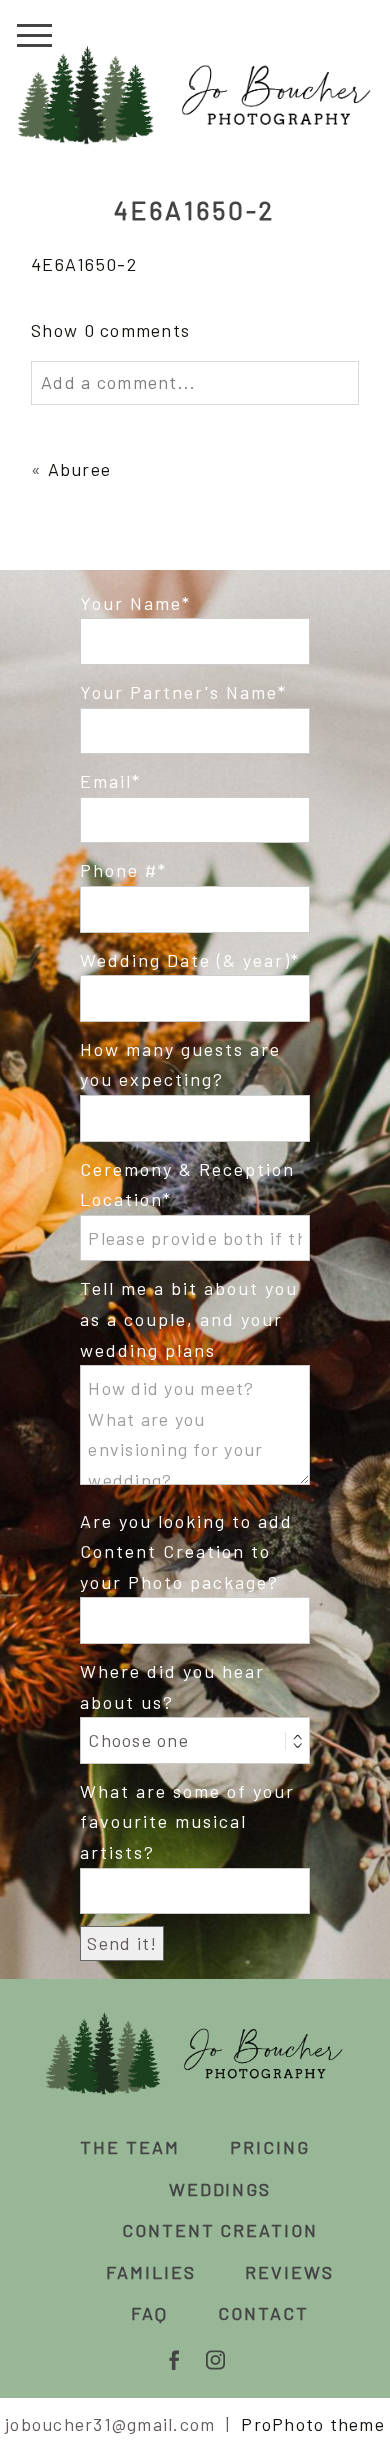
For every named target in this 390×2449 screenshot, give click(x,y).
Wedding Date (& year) (185, 960)
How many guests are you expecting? (180, 1064)
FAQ (149, 2313)
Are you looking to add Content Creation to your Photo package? (186, 1551)
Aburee (80, 469)
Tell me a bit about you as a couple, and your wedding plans (189, 1318)
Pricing (270, 2147)
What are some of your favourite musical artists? (187, 1821)
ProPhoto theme (313, 2424)
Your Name (131, 603)
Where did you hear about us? (172, 1686)
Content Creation (220, 2230)
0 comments (110, 330)
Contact (263, 2313)
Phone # (119, 870)
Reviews (289, 2272)
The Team (130, 2147)
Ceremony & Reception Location (187, 1184)
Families (151, 2272)
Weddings (220, 2189)
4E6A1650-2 (84, 264)
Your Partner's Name (179, 692)
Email (106, 781)
